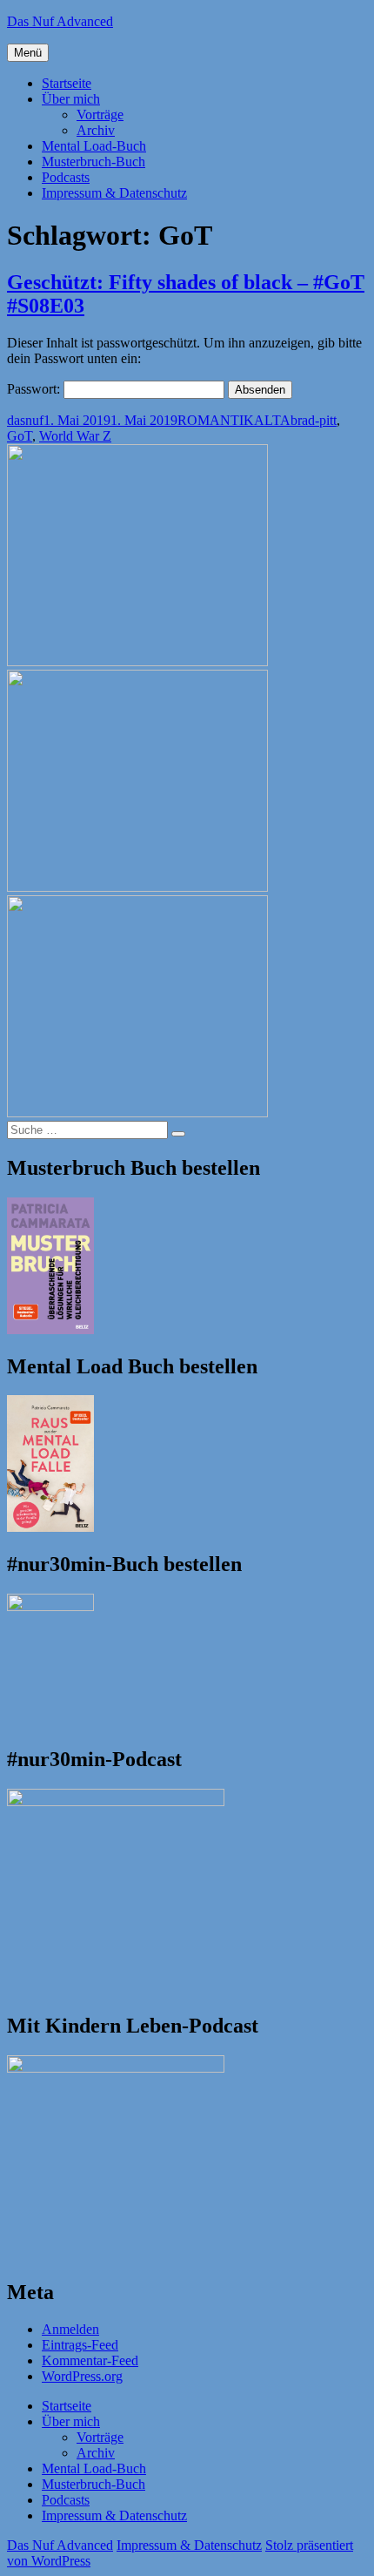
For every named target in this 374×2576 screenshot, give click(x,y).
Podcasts (66, 177)
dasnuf (25, 420)
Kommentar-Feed (90, 2360)
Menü (28, 53)
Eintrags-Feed (80, 2345)
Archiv (96, 130)
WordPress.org (82, 2376)
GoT (20, 436)
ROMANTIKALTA (234, 420)
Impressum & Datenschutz (114, 193)
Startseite (67, 83)
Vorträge (100, 115)
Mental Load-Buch (94, 146)
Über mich (71, 99)
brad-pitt (314, 420)
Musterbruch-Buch (93, 162)
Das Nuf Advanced (60, 21)
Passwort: (35, 389)
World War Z (75, 436)
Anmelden (70, 2329)
